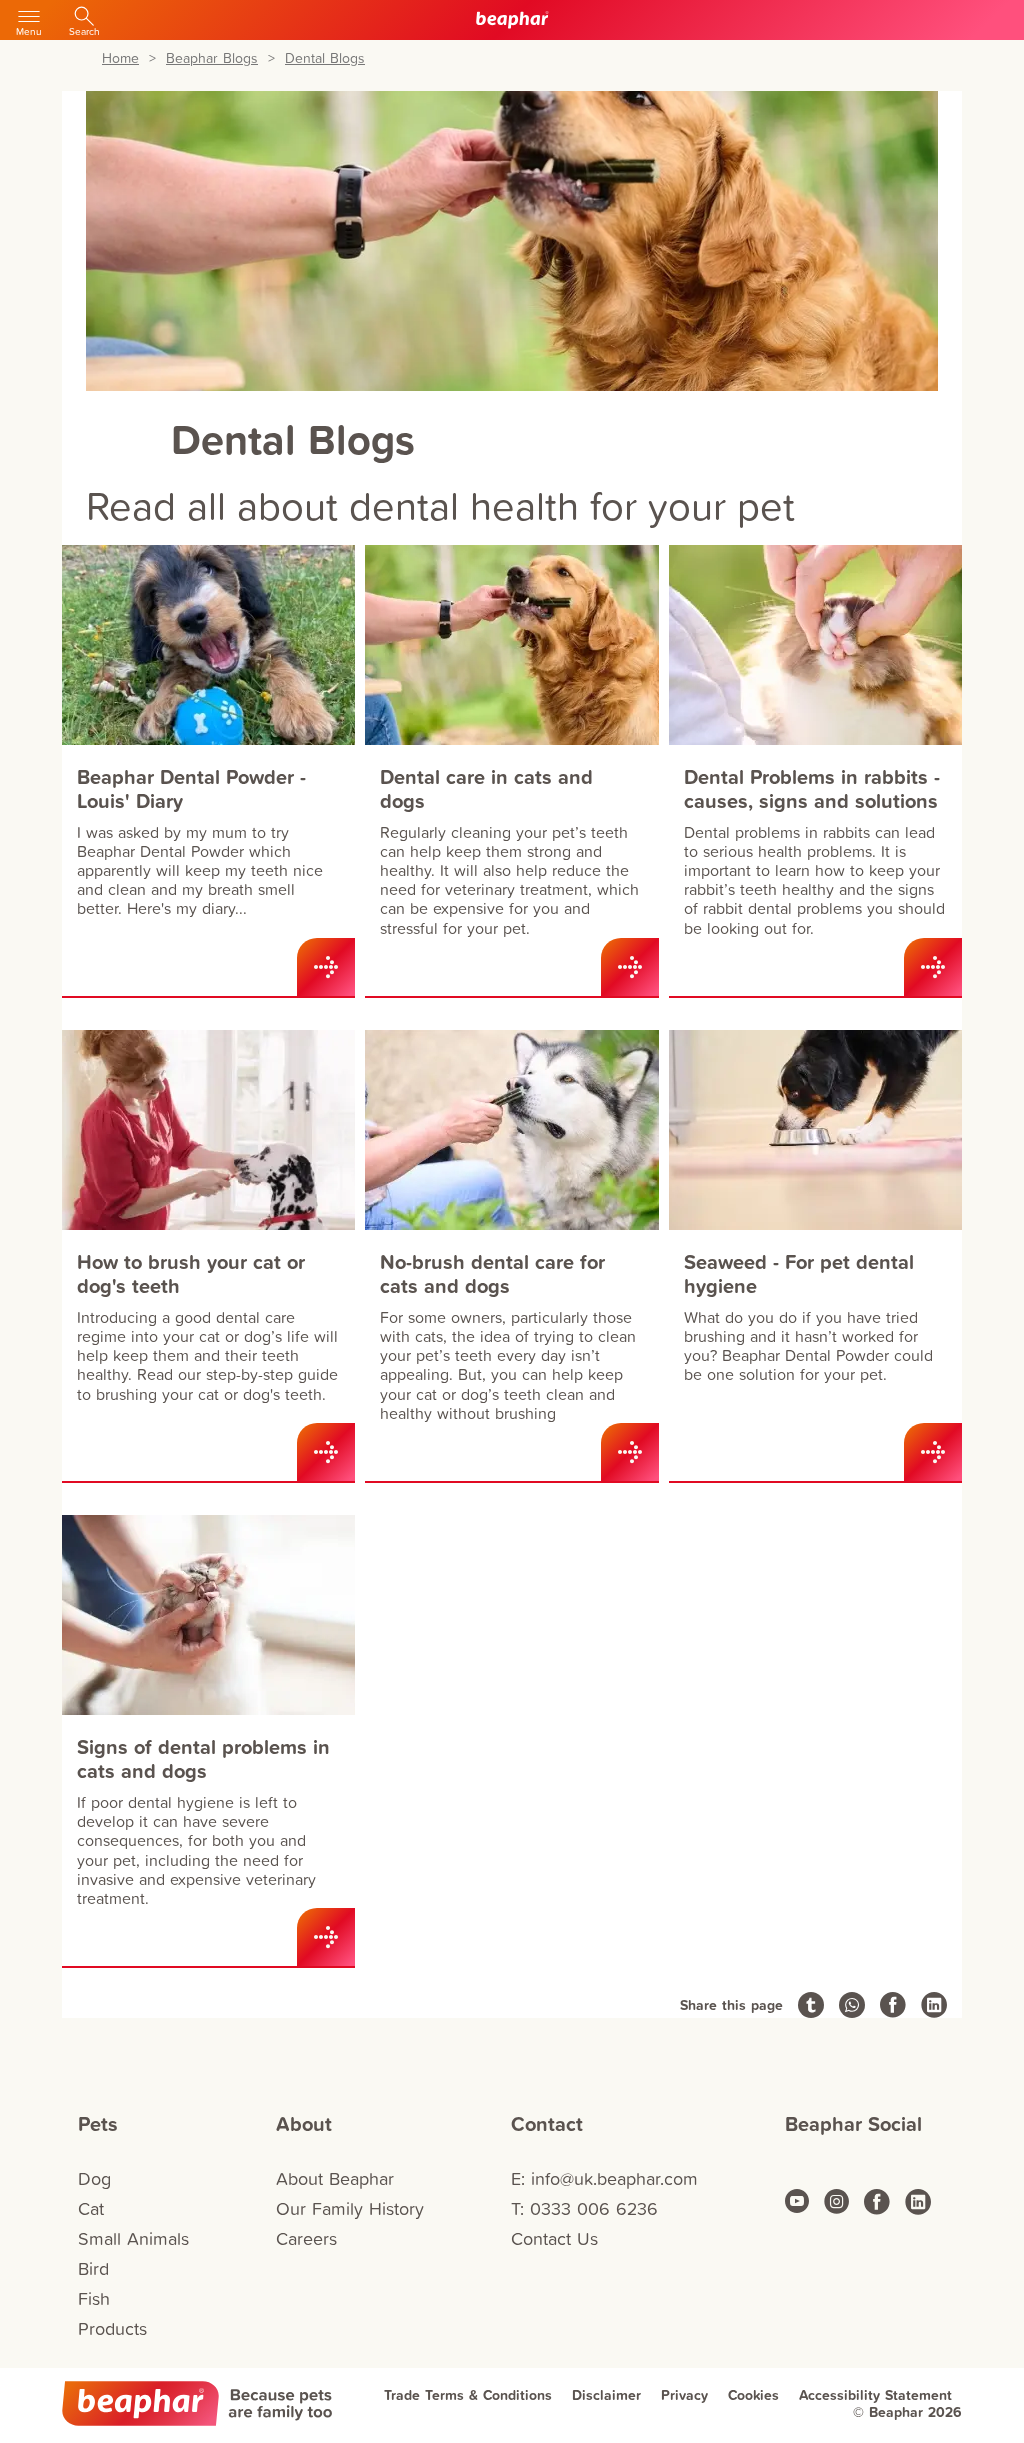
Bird (93, 2268)
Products (112, 2328)
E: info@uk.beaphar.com (604, 2178)
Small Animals (133, 2238)
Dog (94, 2178)
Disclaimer (606, 2395)
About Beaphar (335, 2178)
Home (120, 58)
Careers (306, 2238)
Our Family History (350, 2208)
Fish (94, 2298)
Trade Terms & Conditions (468, 2395)
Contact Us (554, 2238)
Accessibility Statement (875, 2395)
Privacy (684, 2395)
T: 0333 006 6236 (584, 2208)
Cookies (753, 2395)
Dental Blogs (325, 58)
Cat (91, 2208)
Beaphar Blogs (212, 58)
